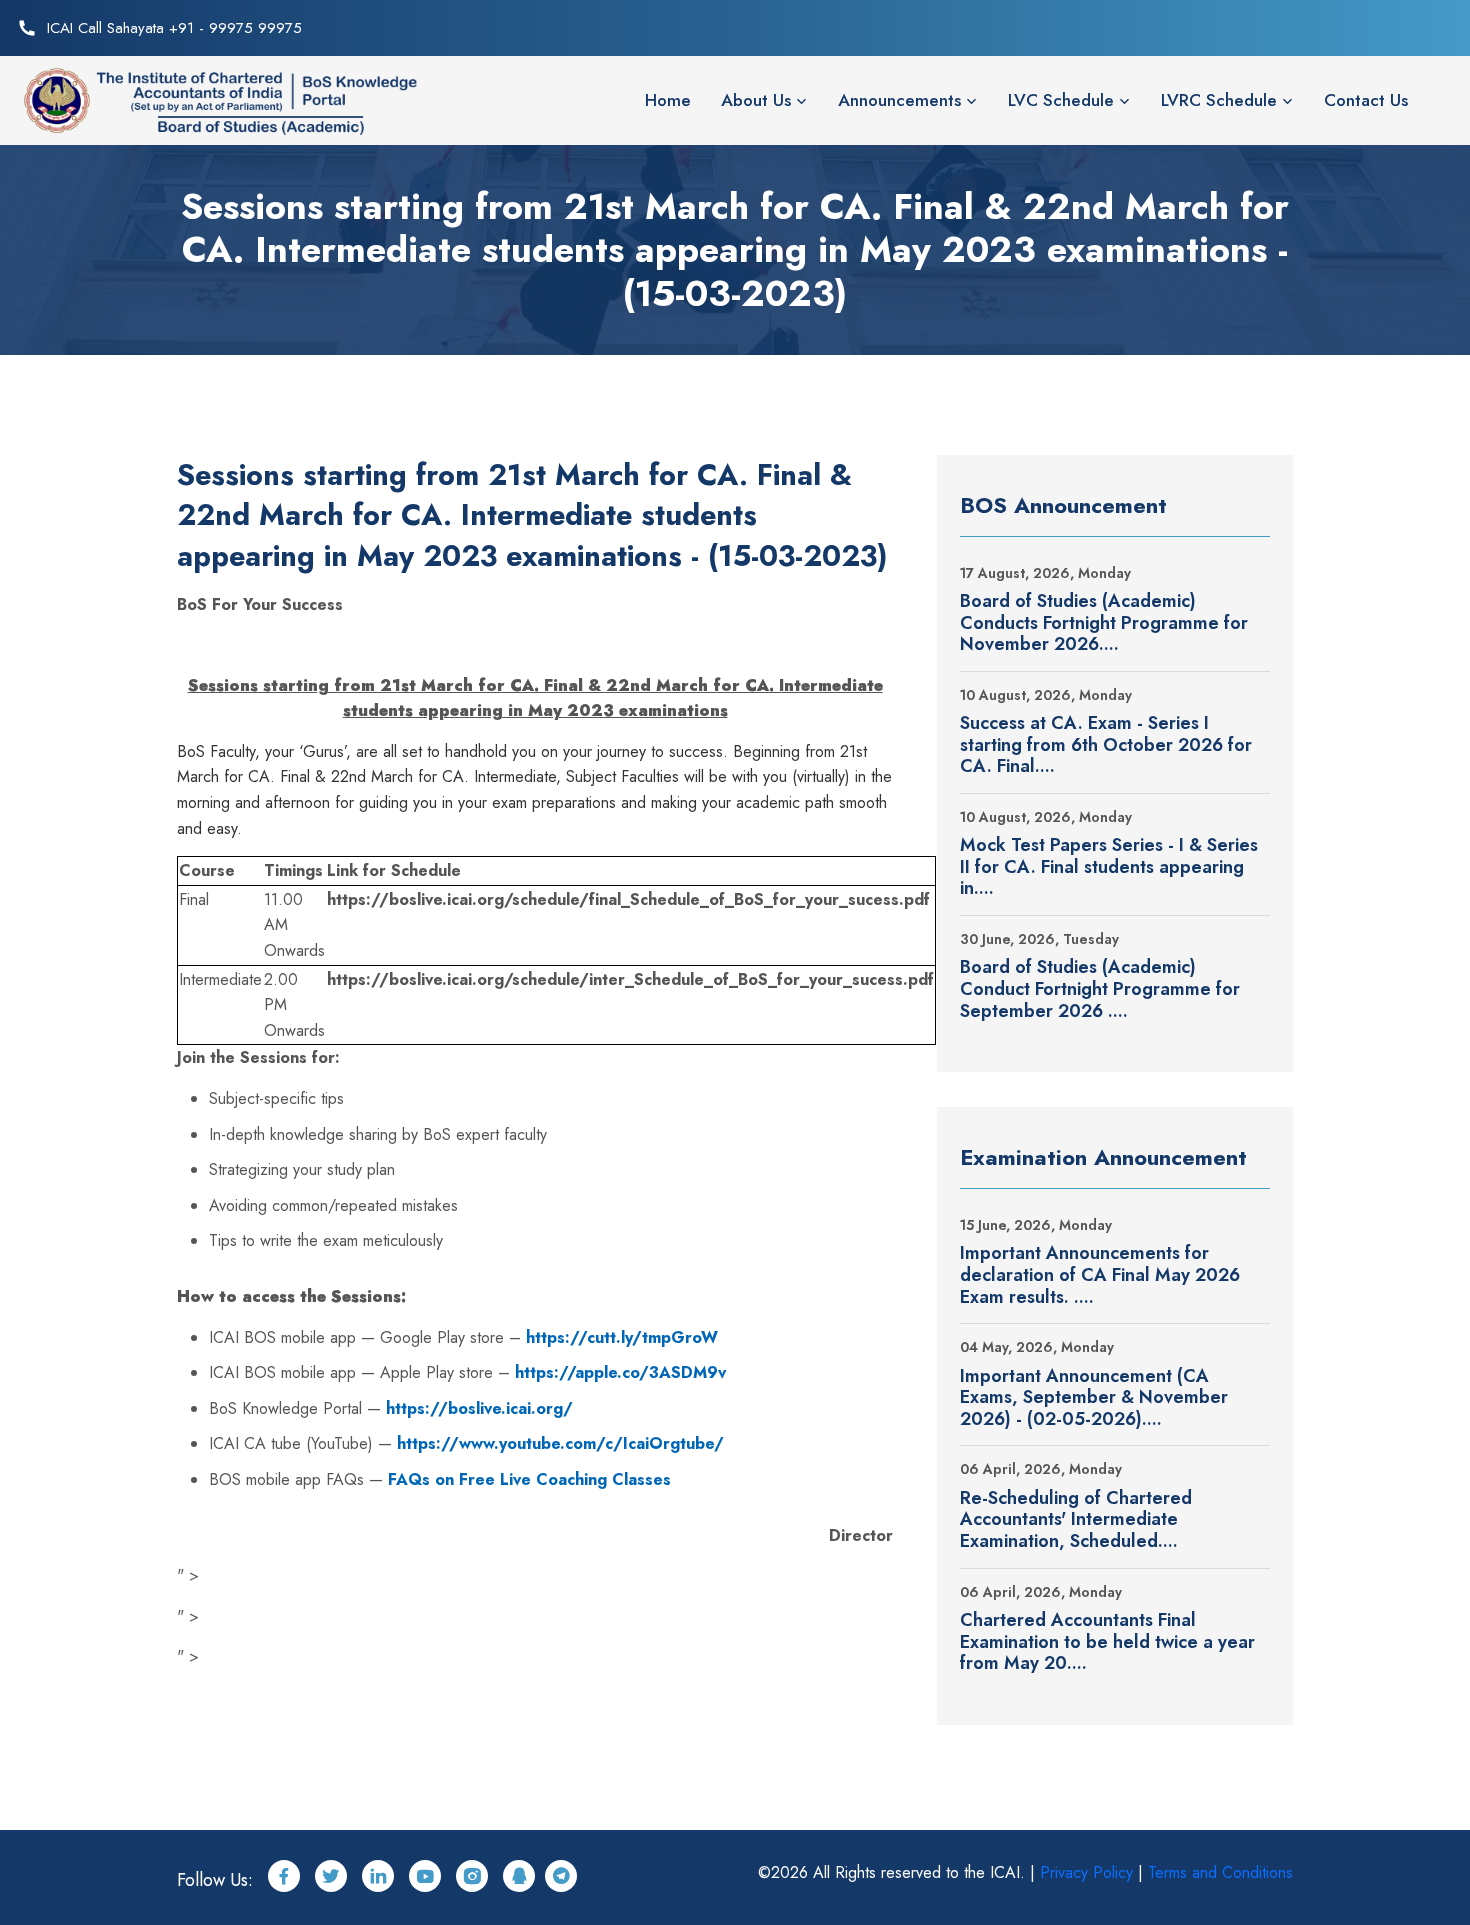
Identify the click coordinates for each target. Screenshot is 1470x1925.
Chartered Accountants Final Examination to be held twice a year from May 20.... (1107, 1642)
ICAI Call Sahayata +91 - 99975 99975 (174, 28)
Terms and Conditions (1220, 1872)
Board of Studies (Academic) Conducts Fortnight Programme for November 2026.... (1104, 623)
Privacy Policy (1086, 1872)
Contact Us (1366, 100)
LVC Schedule (1061, 100)
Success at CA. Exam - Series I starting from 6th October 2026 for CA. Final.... (1106, 745)
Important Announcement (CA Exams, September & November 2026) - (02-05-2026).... (1094, 1398)
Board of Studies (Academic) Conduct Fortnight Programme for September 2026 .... (1100, 989)
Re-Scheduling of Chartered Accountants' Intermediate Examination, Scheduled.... (1076, 1520)
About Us (756, 100)
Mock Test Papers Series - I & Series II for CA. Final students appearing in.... (1109, 867)
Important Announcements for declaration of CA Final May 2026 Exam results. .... (1100, 1275)
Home (668, 100)
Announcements (899, 100)
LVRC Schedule (1219, 100)
